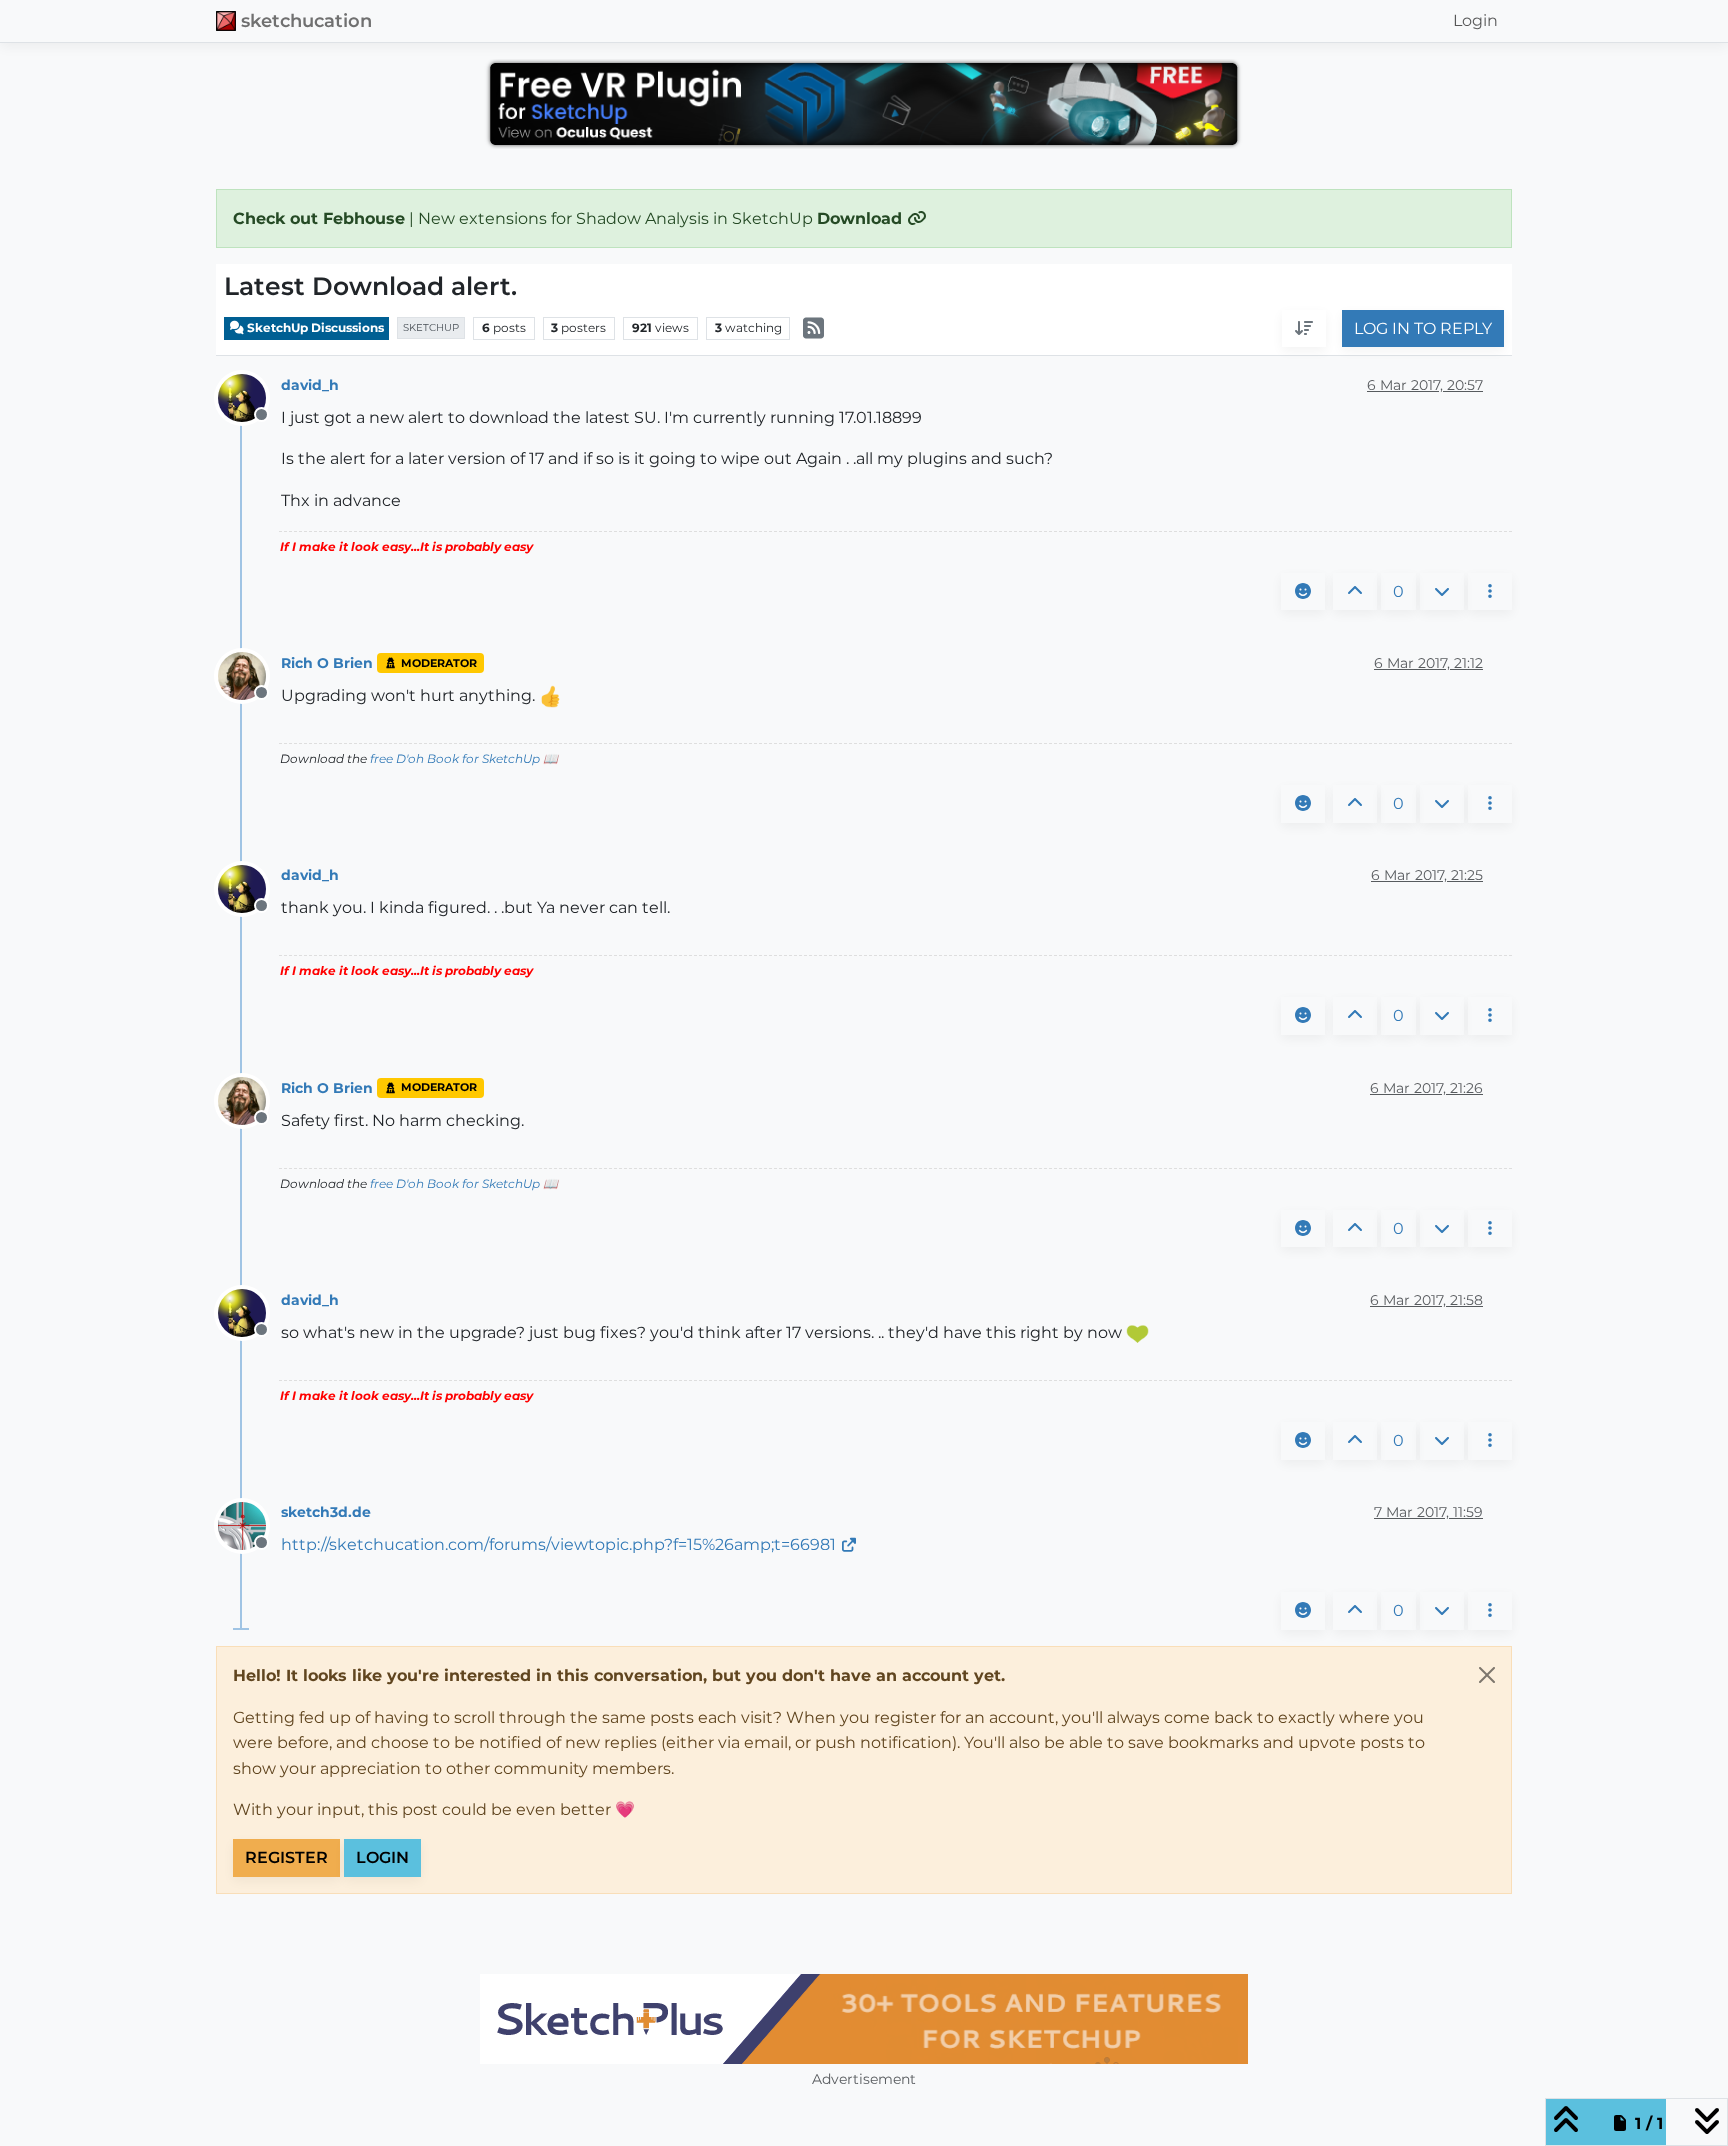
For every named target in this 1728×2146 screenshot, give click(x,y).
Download (862, 218)
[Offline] (249, 396)
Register (286, 1857)
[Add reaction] (1303, 592)
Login (382, 1857)
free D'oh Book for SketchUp (455, 758)
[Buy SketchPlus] (864, 2019)
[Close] (1487, 1675)
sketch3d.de (326, 1512)
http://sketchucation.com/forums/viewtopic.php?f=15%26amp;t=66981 (558, 1544)
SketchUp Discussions (314, 327)
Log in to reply (1423, 328)
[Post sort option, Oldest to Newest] (1304, 329)
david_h (310, 385)
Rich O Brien (327, 663)
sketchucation (306, 20)
